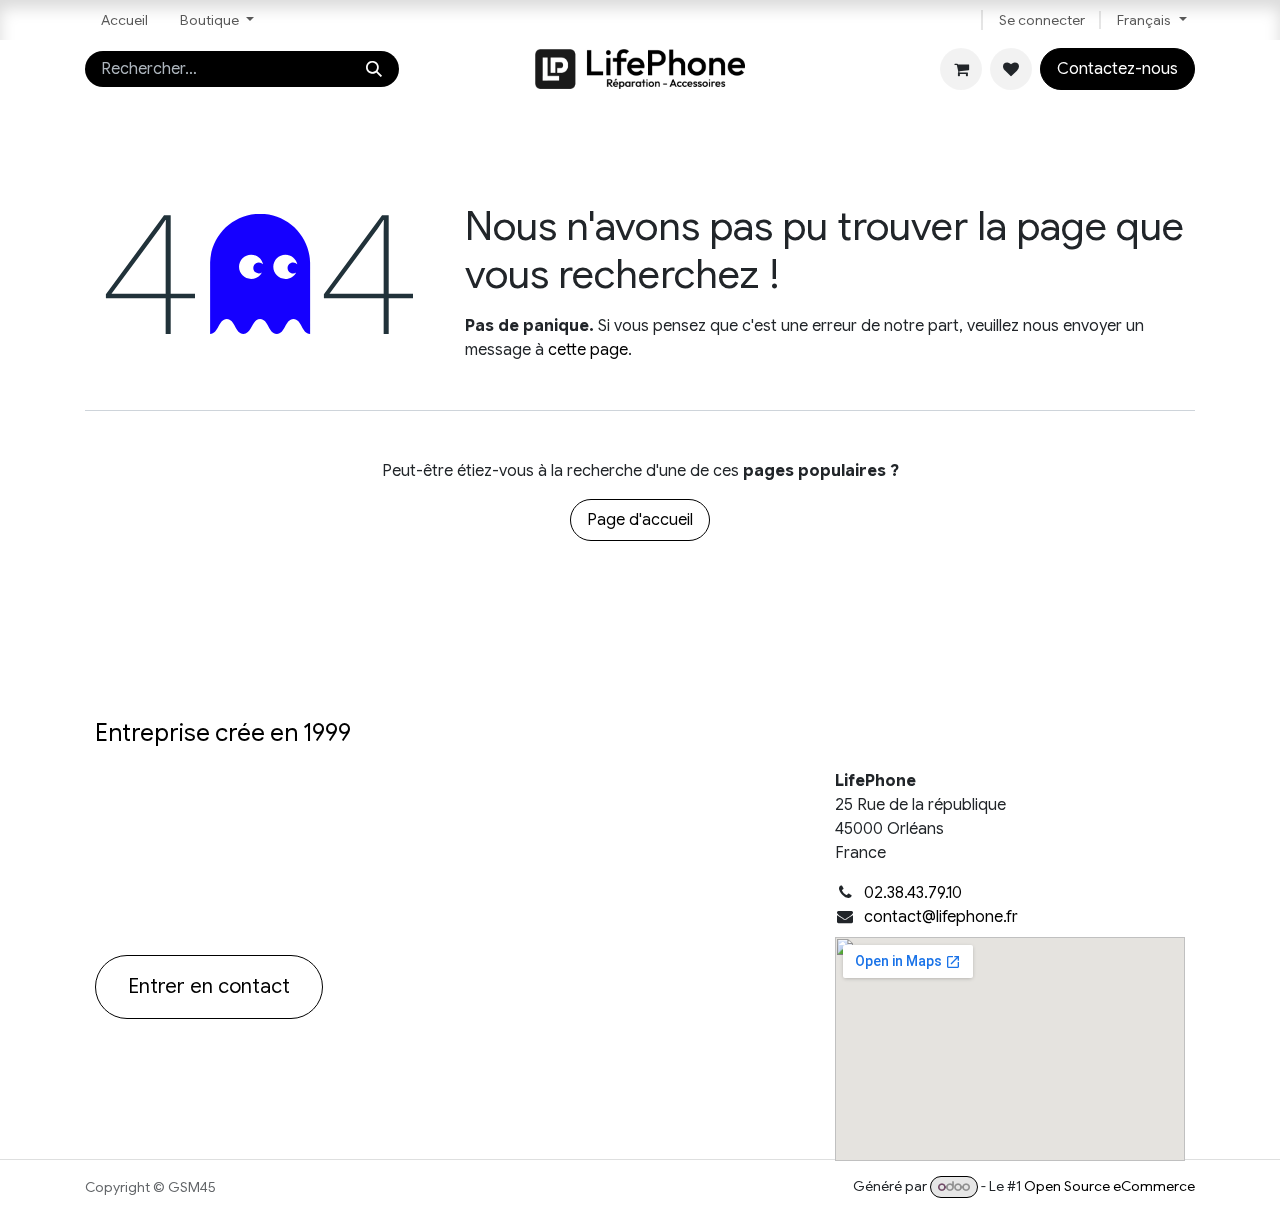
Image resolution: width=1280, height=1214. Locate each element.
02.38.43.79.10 (913, 893)
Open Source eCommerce (1109, 1186)
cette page (588, 350)
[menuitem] (124, 20)
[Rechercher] (374, 69)
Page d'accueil (640, 520)
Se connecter (1042, 20)
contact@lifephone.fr (941, 917)
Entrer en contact (209, 986)
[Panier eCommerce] (961, 69)
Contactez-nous (1117, 69)
